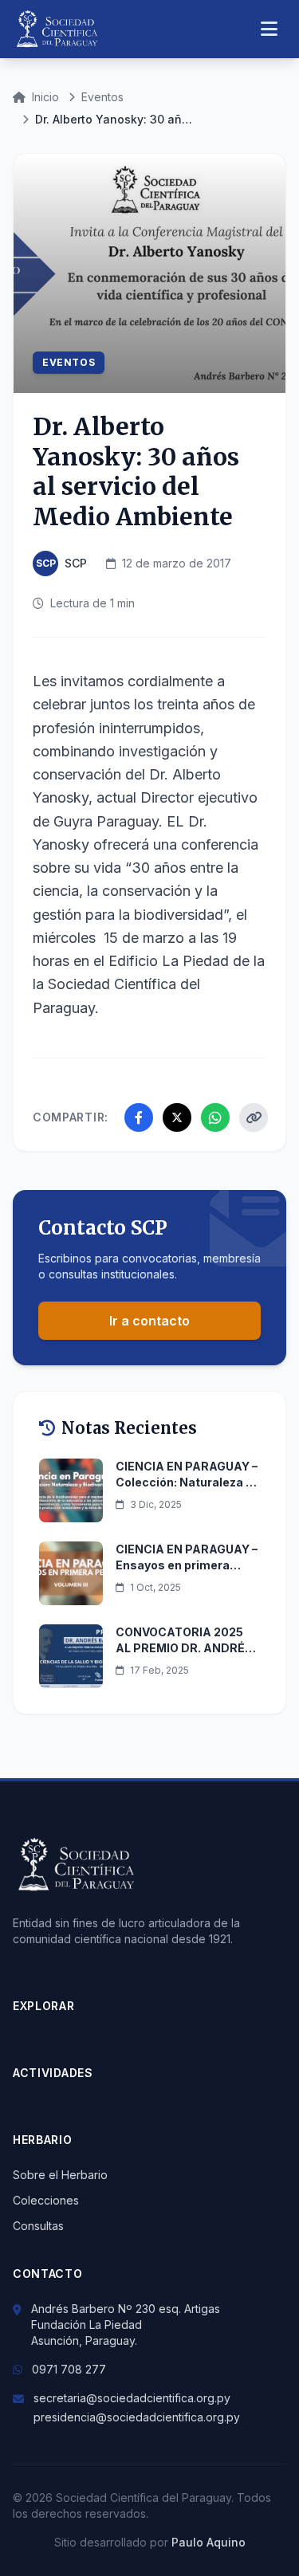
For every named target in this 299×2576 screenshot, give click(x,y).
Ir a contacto (149, 1321)
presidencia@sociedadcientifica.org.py (137, 2417)
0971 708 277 (69, 2369)
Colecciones (46, 2200)
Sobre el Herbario (60, 2175)
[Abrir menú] (269, 29)
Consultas (38, 2226)
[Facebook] (139, 1117)
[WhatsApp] (215, 1117)
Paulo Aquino (209, 2542)
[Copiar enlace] (254, 1117)
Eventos (102, 97)
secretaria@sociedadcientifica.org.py (132, 2398)
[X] (177, 1117)
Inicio (45, 97)
